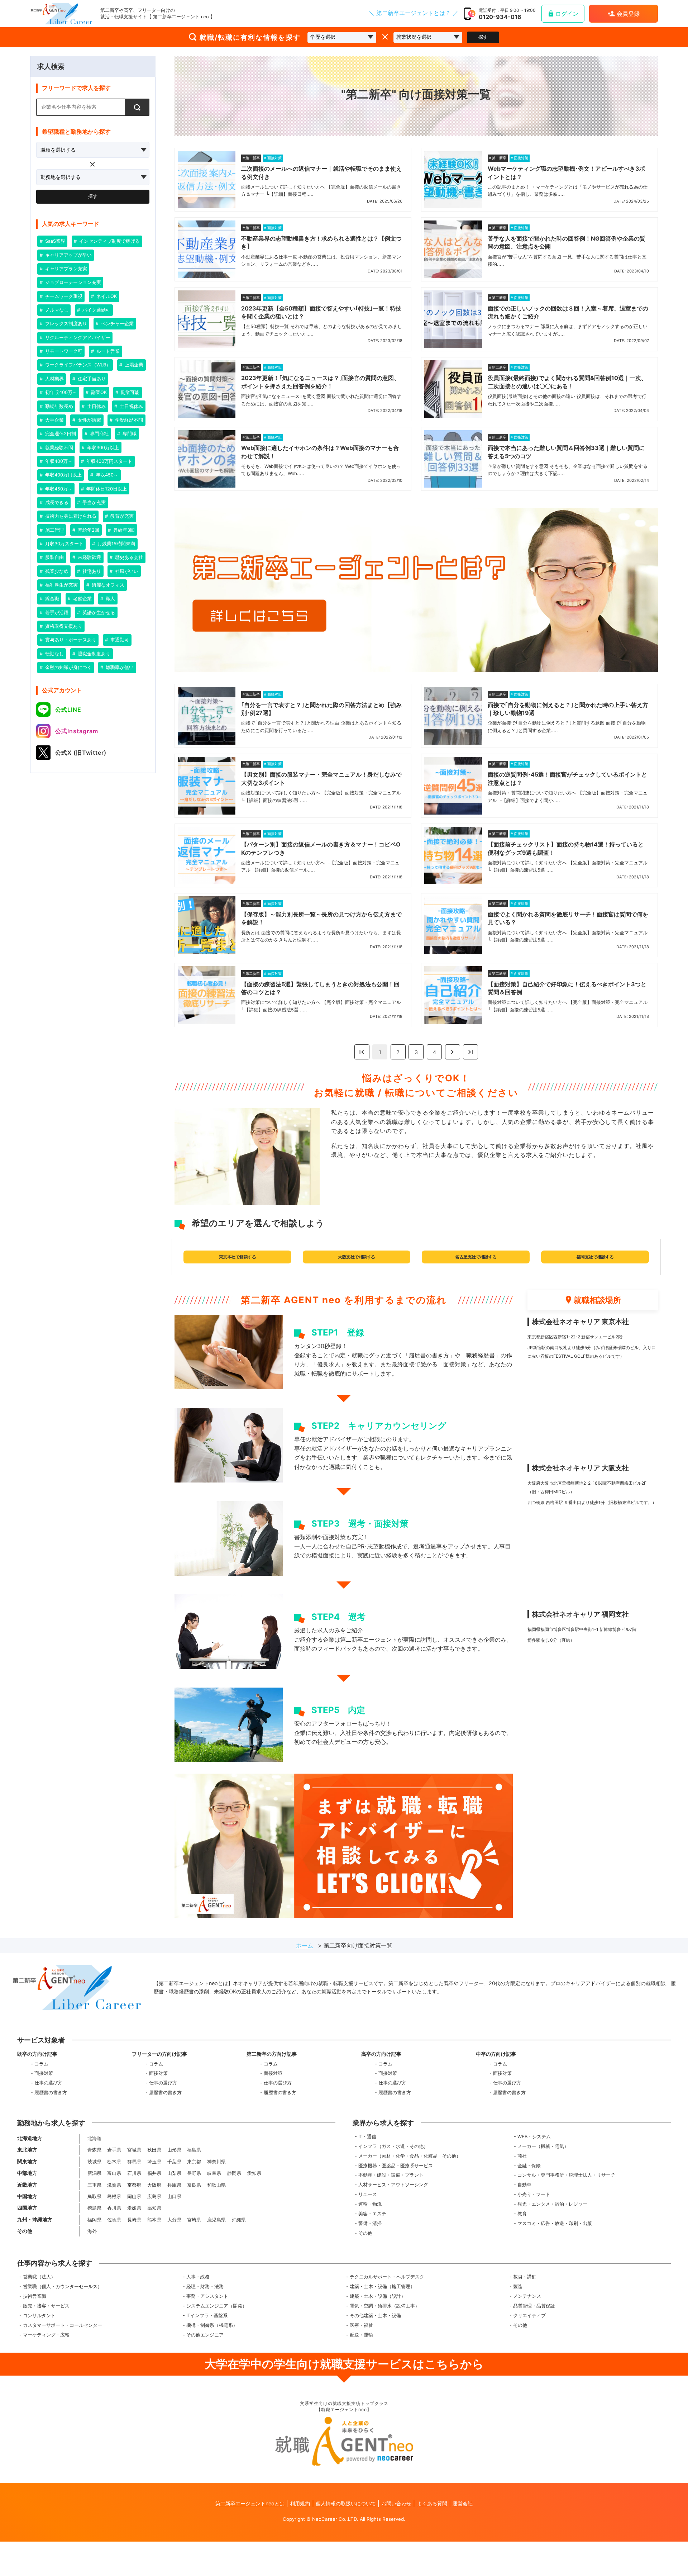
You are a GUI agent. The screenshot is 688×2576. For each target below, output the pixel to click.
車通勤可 (119, 640)
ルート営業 (107, 351)
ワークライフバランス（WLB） (77, 365)
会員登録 (628, 14)
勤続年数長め (58, 406)
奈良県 (194, 2185)
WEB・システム (534, 2137)
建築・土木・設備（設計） (378, 2296)
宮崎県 (194, 2220)
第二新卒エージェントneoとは (250, 2503)
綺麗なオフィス (107, 585)
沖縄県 (239, 2220)
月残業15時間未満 (116, 544)
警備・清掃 (370, 2223)
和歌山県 (216, 2185)
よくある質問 (432, 2503)
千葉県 (174, 2162)
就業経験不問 (58, 448)
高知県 (154, 2208)
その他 (365, 2233)
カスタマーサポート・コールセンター (63, 2325)
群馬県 (134, 2162)
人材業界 (54, 379)
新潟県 (94, 2173)
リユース (368, 2194)
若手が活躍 (56, 613)
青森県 (94, 2150)
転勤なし (54, 654)
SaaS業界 (54, 241)
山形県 (174, 2150)
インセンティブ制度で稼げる (109, 241)
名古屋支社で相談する (476, 1257)
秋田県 (154, 2150)
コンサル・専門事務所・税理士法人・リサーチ (566, 2175)
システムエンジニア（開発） (217, 2306)
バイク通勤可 (96, 310)
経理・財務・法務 (205, 2286)
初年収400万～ (60, 392)
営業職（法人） (39, 2277)
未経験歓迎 (89, 557)
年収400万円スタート (109, 461)
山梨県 (174, 2173)
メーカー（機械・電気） (543, 2146)
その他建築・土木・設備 (375, 2316)
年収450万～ (58, 489)
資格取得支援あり (63, 626)
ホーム (305, 1945)
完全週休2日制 (60, 434)
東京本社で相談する (238, 1257)
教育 (522, 2214)
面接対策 (44, 2073)
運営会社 (463, 2503)
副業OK (98, 392)
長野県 (194, 2173)
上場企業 (133, 365)
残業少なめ (56, 571)
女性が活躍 (89, 420)
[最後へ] (470, 1052)
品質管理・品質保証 (534, 2306)
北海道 (94, 2138)
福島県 (194, 2150)
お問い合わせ (396, 2503)
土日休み (96, 406)
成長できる (56, 502)
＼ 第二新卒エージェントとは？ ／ (414, 13)
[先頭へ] (362, 1052)
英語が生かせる (98, 613)
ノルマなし (56, 310)
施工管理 (54, 530)
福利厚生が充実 (61, 585)
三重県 (94, 2185)
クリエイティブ (529, 2316)
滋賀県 (114, 2185)
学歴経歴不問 (128, 420)
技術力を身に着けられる (70, 516)
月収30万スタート (64, 544)
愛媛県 (134, 2208)
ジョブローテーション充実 (72, 282)
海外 (92, 2231)
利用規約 (300, 2503)
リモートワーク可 (63, 351)
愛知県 (254, 2173)
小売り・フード (534, 2194)
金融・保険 (529, 2166)
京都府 (134, 2185)
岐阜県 (214, 2173)
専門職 (129, 434)
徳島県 (94, 2208)
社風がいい (126, 571)
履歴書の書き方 (51, 2093)
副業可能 (129, 392)
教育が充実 (121, 516)
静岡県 (234, 2173)
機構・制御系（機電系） (212, 2325)
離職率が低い (119, 667)
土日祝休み (131, 406)
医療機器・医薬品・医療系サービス (396, 2166)
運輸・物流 (370, 2204)
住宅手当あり (91, 379)
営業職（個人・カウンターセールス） (63, 2286)
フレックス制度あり (65, 324)
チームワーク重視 (63, 296)
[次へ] (453, 1052)
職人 (110, 599)
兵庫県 (174, 2185)
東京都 (194, 2162)
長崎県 (134, 2220)
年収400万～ (58, 461)
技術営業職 (35, 2296)
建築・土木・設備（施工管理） (382, 2286)
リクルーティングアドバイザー (77, 338)
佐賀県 (114, 2220)
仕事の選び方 (48, 2083)
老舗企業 (82, 599)
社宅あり (91, 571)
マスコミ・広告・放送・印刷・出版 (555, 2223)
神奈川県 (216, 2162)
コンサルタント (39, 2316)
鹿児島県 (216, 2220)
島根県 (114, 2197)
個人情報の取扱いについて (346, 2503)
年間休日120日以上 (106, 489)
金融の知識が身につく (68, 667)
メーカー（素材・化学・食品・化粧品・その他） (410, 2156)
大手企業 (54, 420)
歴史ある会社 (128, 557)
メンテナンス (527, 2296)
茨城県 (94, 2162)
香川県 (114, 2208)
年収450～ (106, 475)
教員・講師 (525, 2277)
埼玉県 (154, 2162)
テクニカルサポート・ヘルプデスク (387, 2277)
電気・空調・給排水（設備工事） (385, 2306)
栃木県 (114, 2162)
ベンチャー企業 (117, 324)
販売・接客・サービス (46, 2306)
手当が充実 (93, 502)
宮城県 (134, 2150)
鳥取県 (94, 2197)
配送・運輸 (361, 2335)
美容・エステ (372, 2214)
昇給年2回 (88, 530)
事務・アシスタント (207, 2296)
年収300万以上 (102, 448)
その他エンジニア (205, 2335)
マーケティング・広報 (46, 2335)
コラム (41, 2064)
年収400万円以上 (63, 475)
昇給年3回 (123, 530)
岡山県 (134, 2197)
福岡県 (94, 2220)
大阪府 (154, 2185)
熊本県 (154, 2220)
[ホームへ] (61, 14)
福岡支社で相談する (595, 1257)
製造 (518, 2286)
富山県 (114, 2173)
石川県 (134, 2173)
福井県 (154, 2173)
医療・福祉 (361, 2325)
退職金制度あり (93, 654)
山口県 (174, 2197)
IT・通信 (367, 2137)
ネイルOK (106, 296)
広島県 (154, 2197)
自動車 (524, 2185)
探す (483, 37)
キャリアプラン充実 (65, 269)
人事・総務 (198, 2277)
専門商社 (99, 434)
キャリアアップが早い (68, 255)
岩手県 (114, 2150)
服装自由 (54, 557)
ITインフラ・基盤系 (207, 2316)
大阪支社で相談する (357, 1257)
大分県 (174, 2220)
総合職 (51, 599)
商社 (522, 2156)
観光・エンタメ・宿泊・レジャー (552, 2204)
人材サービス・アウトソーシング (393, 2185)
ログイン (567, 14)
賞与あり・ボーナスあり (70, 640)
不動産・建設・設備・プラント (391, 2175)
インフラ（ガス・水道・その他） (393, 2146)
